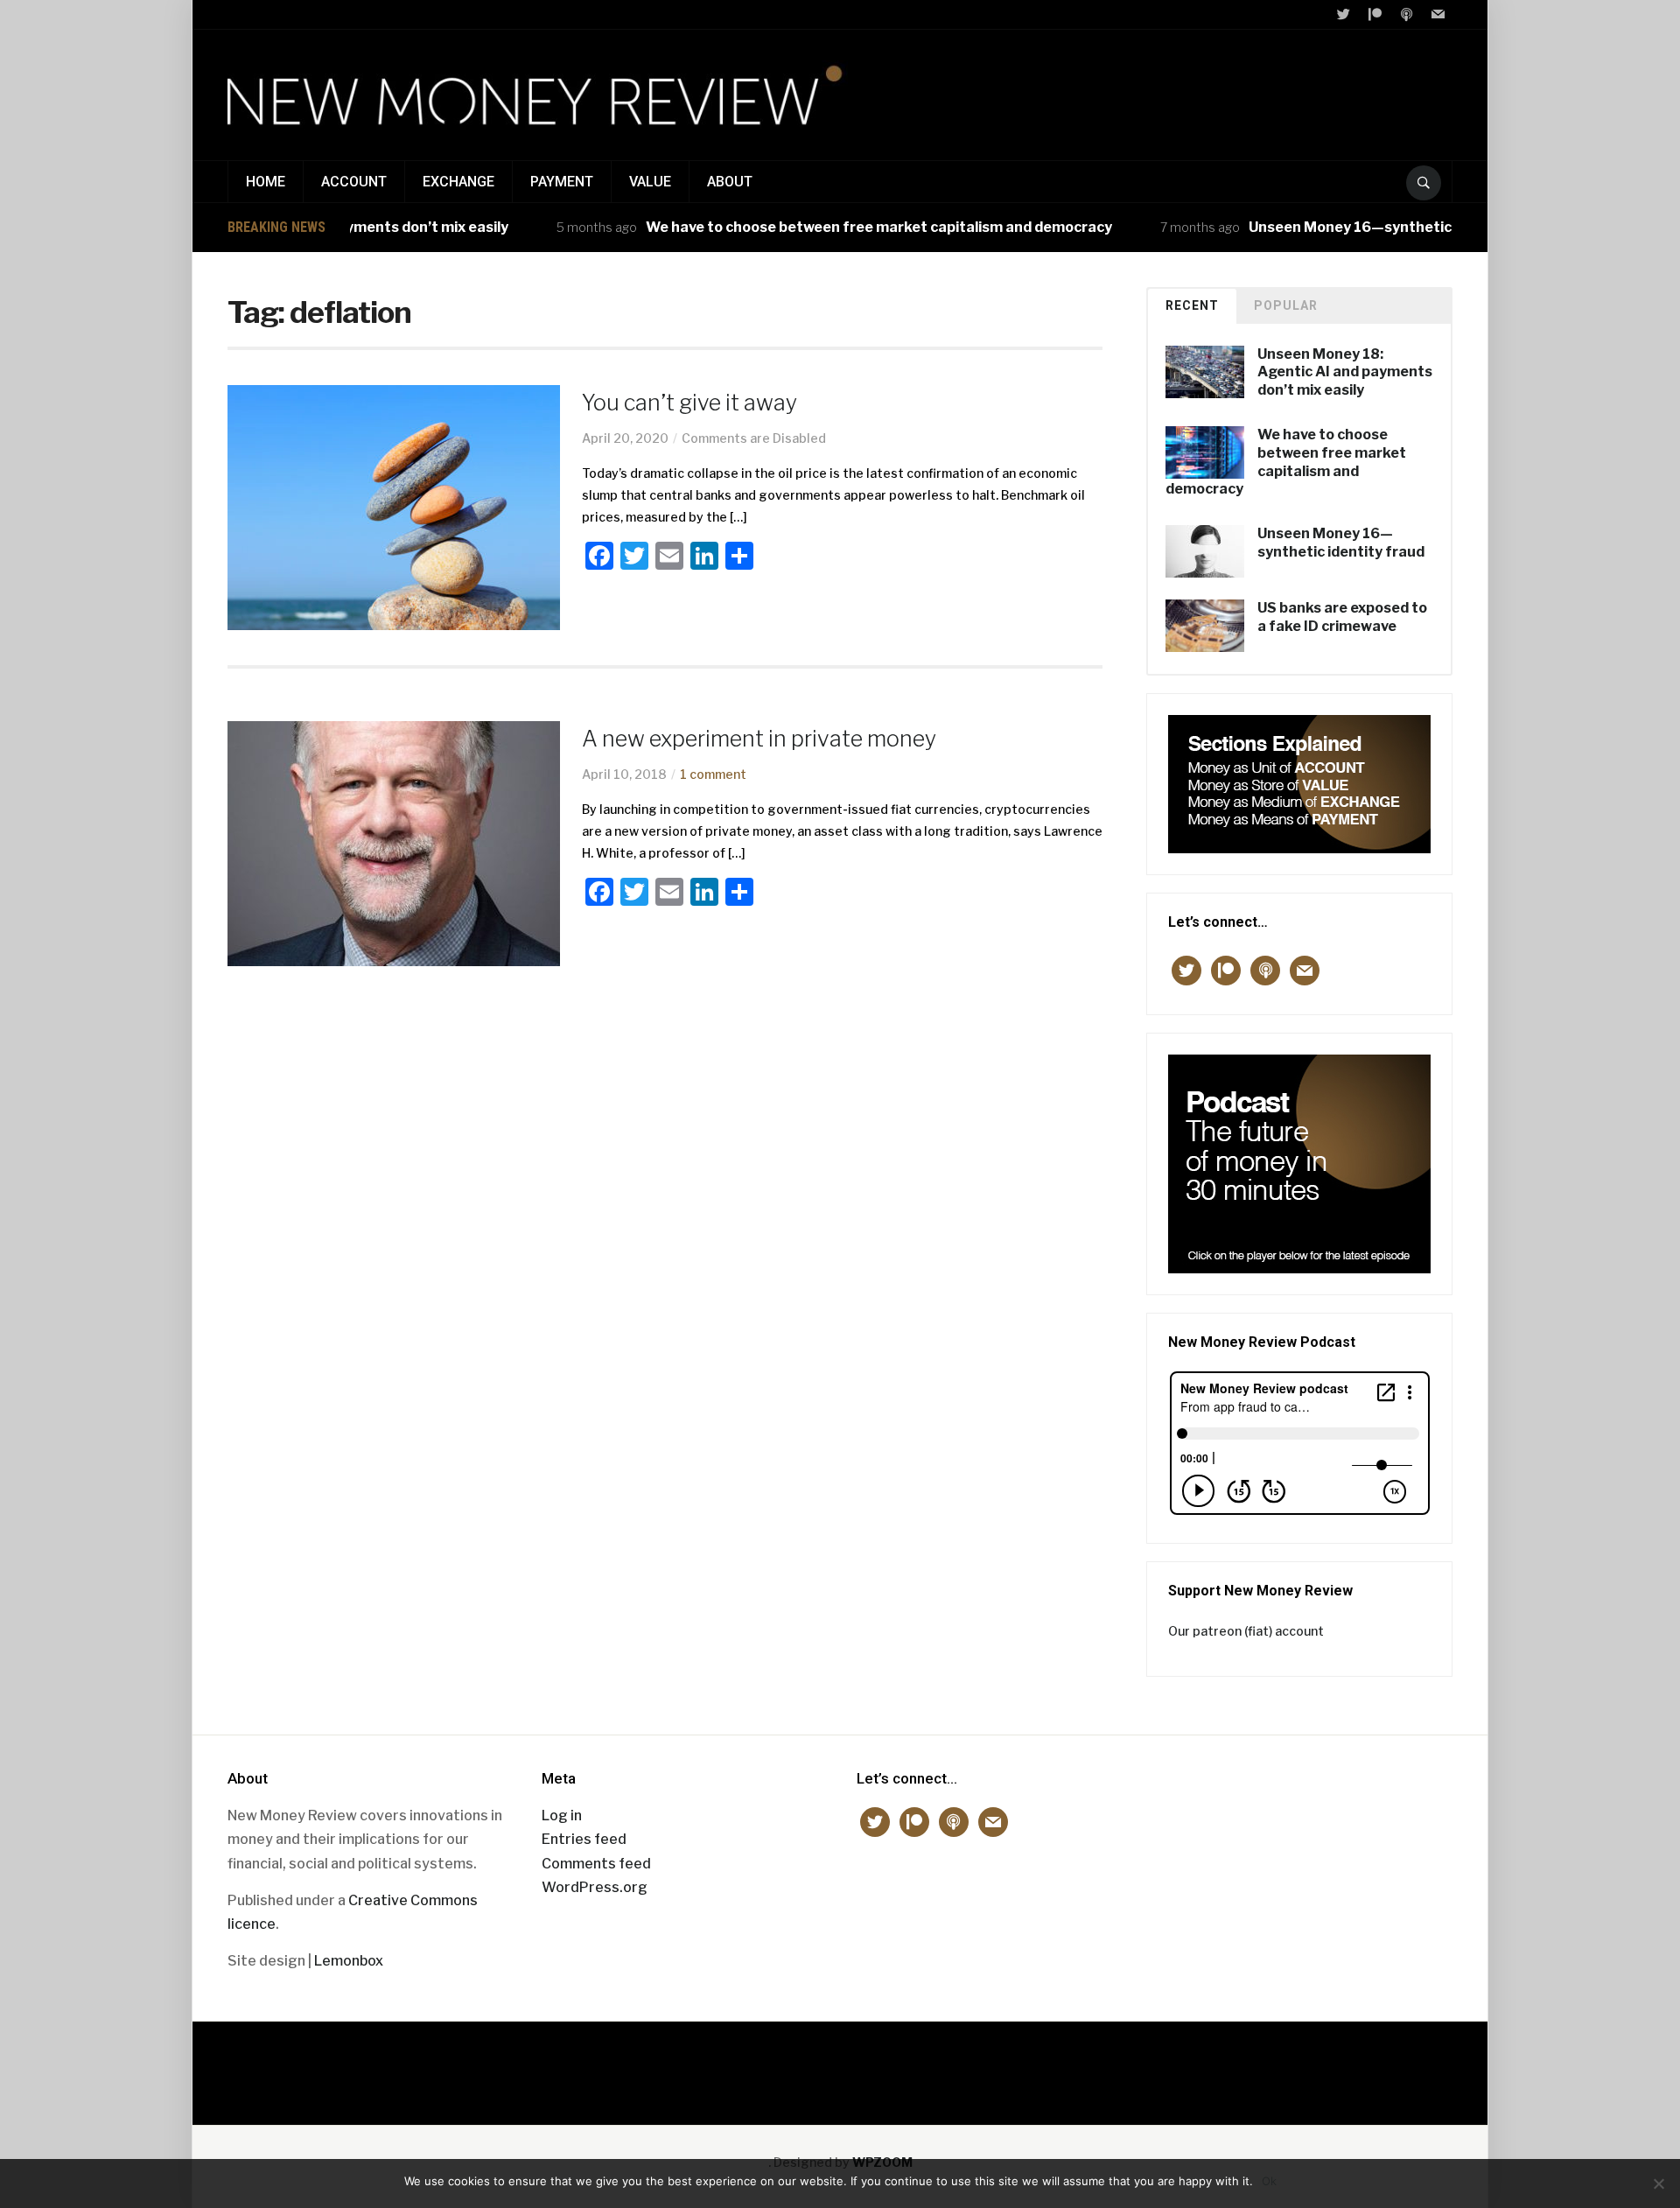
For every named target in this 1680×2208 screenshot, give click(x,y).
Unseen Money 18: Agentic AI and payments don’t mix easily (1345, 372)
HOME (266, 182)
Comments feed (596, 1864)
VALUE (650, 182)
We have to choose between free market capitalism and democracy (836, 227)
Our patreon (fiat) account (1246, 1631)
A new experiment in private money (759, 739)
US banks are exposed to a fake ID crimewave (1342, 617)
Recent (1192, 305)
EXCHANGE (458, 182)
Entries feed (584, 1839)
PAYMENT (562, 182)
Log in (562, 1815)
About (730, 182)
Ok (1269, 2181)
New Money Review (840, 2064)
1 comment (713, 774)
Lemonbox (349, 1961)
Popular (1286, 305)
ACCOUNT (354, 182)
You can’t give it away (689, 403)
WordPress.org (595, 1887)
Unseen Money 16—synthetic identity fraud (1357, 227)
